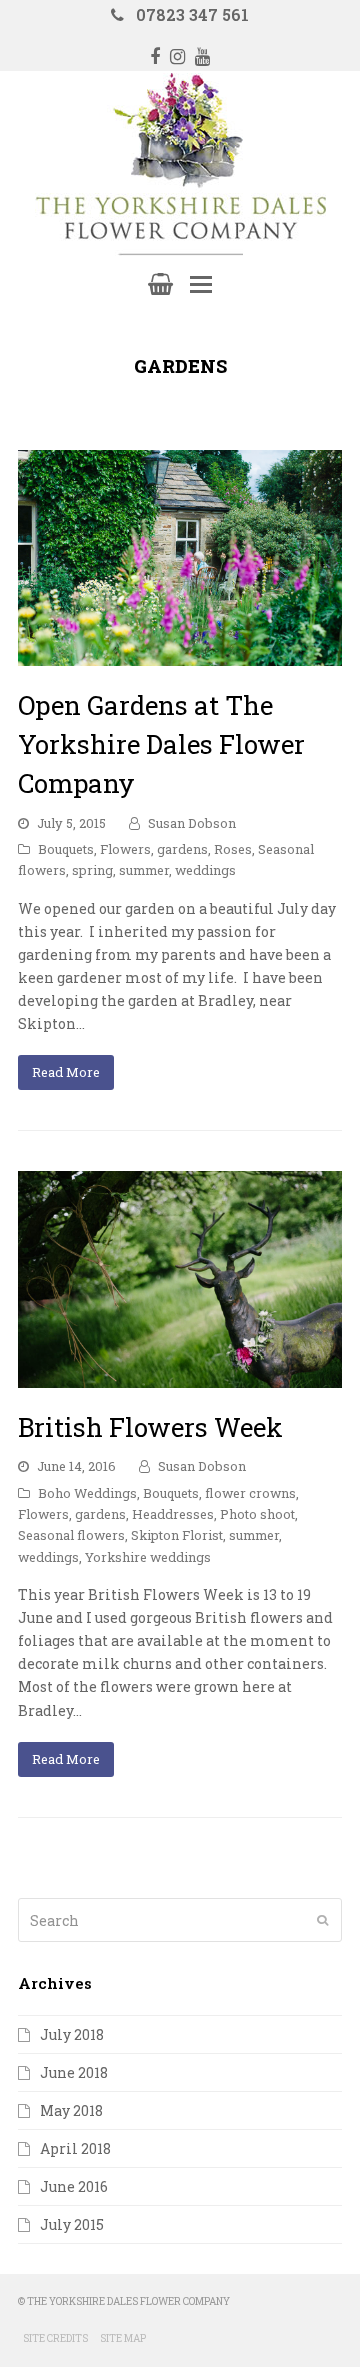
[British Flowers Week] (180, 1376)
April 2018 (75, 2148)
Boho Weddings (87, 1493)
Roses (233, 849)
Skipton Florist (177, 1535)
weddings (205, 870)
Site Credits (55, 2338)
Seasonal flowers (71, 1535)
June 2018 (74, 2072)
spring (92, 870)
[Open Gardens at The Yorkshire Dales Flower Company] (180, 654)
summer (144, 870)
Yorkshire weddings (148, 1557)
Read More (66, 1072)
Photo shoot (257, 1514)
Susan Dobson (192, 823)
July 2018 (72, 2034)
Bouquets (66, 849)
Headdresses (173, 1514)
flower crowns (250, 1493)
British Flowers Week (150, 1427)
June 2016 (74, 2186)
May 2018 (71, 2110)
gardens (182, 849)
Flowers (125, 849)
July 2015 (72, 2224)
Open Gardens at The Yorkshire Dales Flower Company (161, 744)
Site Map (123, 2338)
